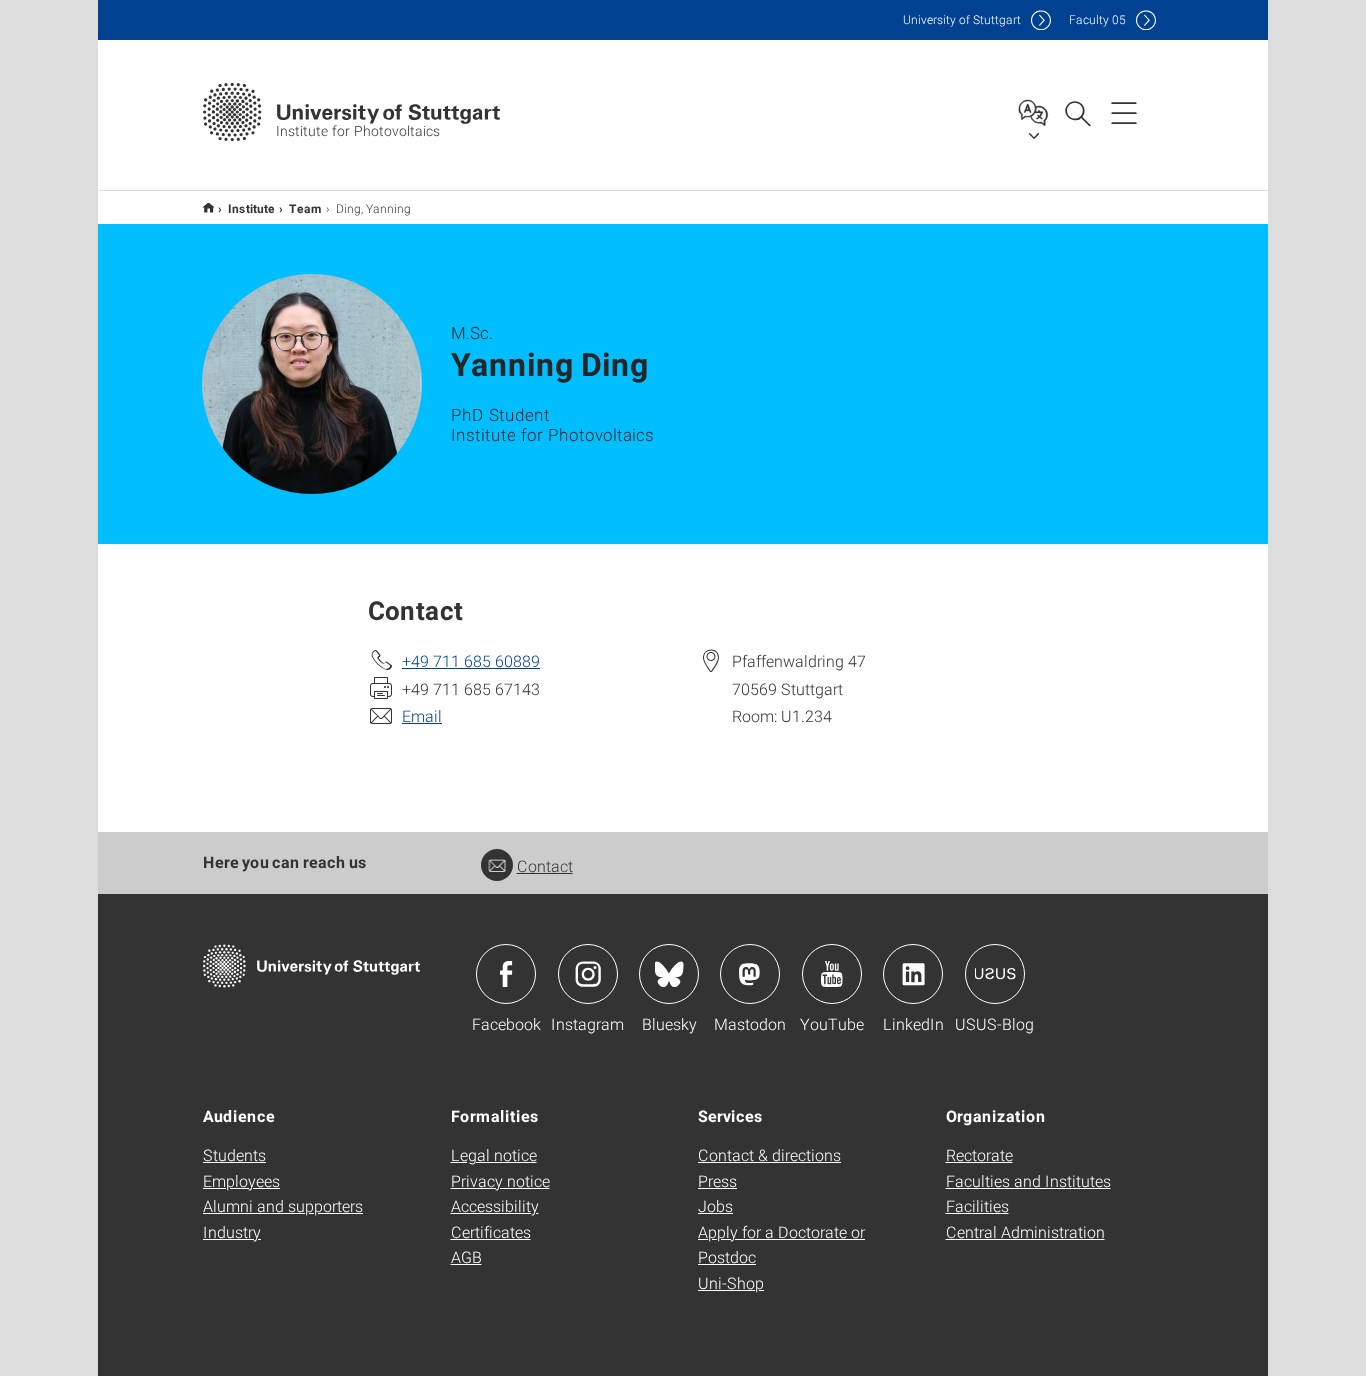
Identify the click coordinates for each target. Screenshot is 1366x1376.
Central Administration (1025, 1231)
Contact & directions (769, 1154)
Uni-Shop (731, 1282)
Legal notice (494, 1154)
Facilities (977, 1205)
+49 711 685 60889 (471, 660)
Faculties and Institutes (1028, 1180)
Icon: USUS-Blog (995, 974)
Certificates (491, 1231)
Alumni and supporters (283, 1205)
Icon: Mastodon (750, 974)
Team (305, 208)
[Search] (1077, 112)
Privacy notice (500, 1180)
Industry (232, 1231)
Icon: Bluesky (669, 974)
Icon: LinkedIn (913, 974)
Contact (545, 865)
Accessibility (495, 1205)
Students (234, 1154)
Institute (251, 208)
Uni (962, 19)
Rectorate (979, 1154)
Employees (241, 1180)
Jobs (715, 1205)
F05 (1097, 19)
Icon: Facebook (506, 974)
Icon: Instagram (588, 974)
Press (717, 1180)
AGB (466, 1256)
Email (422, 715)
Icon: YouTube (832, 974)
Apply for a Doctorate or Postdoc (781, 1244)
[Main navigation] (1124, 112)
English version (208, 207)
